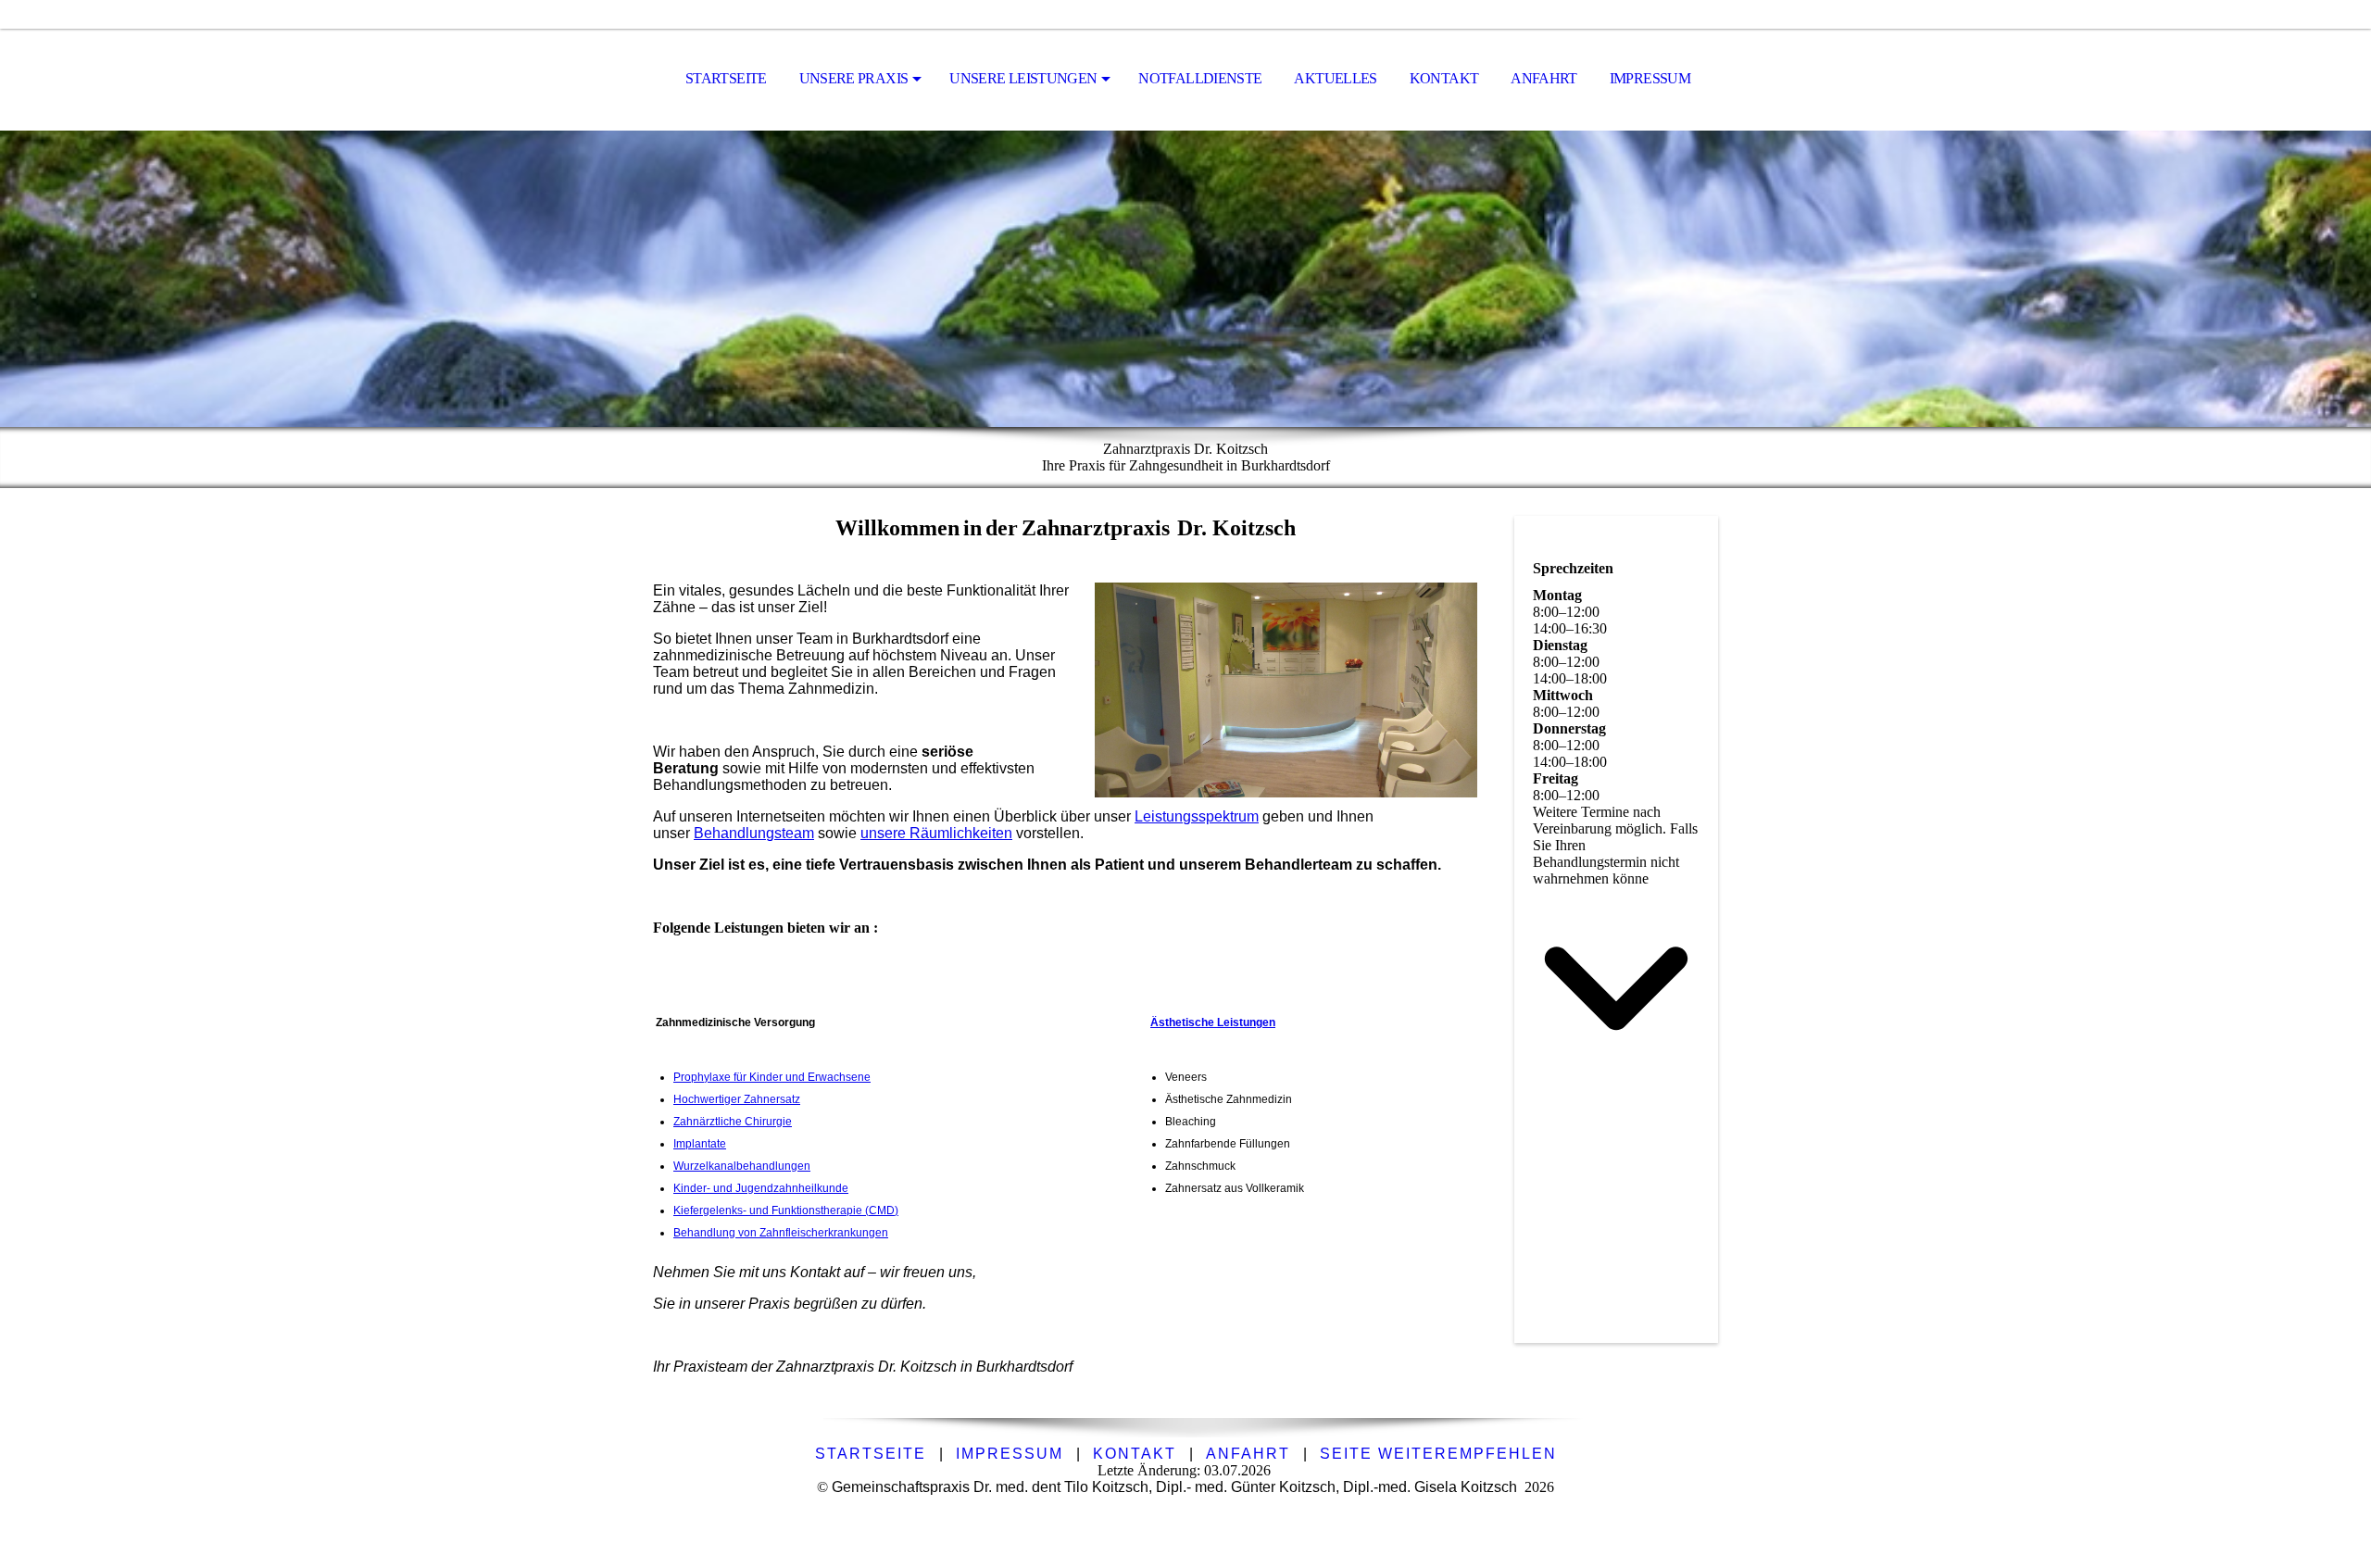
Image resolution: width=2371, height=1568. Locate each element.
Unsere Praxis (854, 78)
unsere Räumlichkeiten (936, 833)
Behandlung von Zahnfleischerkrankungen (781, 1233)
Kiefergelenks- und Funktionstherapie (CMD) (786, 1210)
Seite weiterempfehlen (1438, 1454)
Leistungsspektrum (1197, 816)
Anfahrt (1544, 78)
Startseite (726, 78)
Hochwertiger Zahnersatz (737, 1099)
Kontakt (1444, 78)
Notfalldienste (1200, 78)
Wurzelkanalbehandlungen (742, 1166)
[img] (1185, 279)
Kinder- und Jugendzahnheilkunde (761, 1188)
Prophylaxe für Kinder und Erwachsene (772, 1077)
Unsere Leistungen (1023, 78)
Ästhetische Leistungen (1213, 1022)
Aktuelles (1335, 78)
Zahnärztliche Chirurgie (733, 1122)
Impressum (1650, 78)
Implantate (700, 1144)
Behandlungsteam (754, 833)
